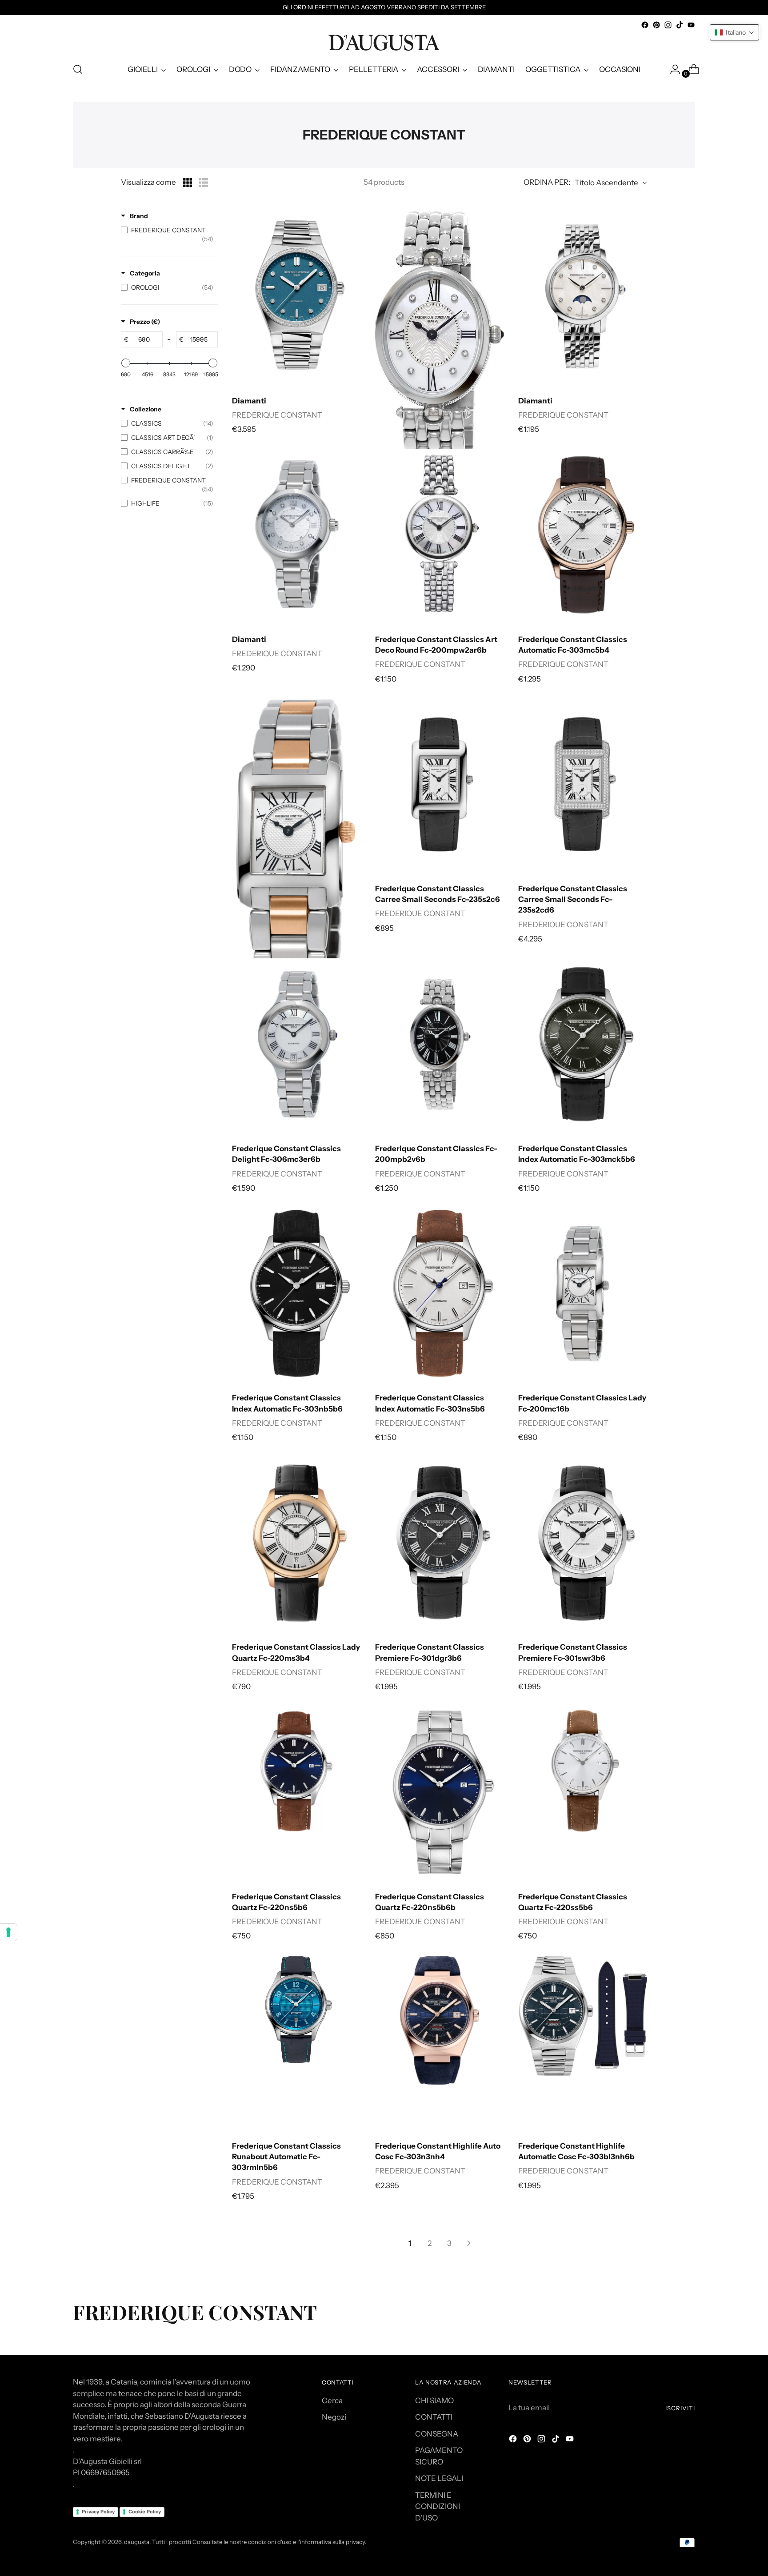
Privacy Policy (98, 2512)
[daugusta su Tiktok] (680, 25)
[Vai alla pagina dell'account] (672, 69)
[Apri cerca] (78, 69)
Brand (139, 216)
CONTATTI (434, 2417)
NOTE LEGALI (439, 2478)
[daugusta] (384, 43)
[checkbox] (167, 235)
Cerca (332, 2401)
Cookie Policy (145, 2512)
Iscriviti (680, 2408)
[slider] (126, 363)
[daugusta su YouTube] (691, 25)
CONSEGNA (437, 2434)
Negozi (334, 2417)
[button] (734, 32)
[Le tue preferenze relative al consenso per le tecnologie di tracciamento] (8, 1932)
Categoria (145, 273)
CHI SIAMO (434, 2401)
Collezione (146, 409)
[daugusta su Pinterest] (656, 25)
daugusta (137, 2542)
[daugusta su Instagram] (668, 25)
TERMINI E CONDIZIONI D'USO (438, 2506)
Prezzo (145, 322)
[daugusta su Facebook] (645, 25)
